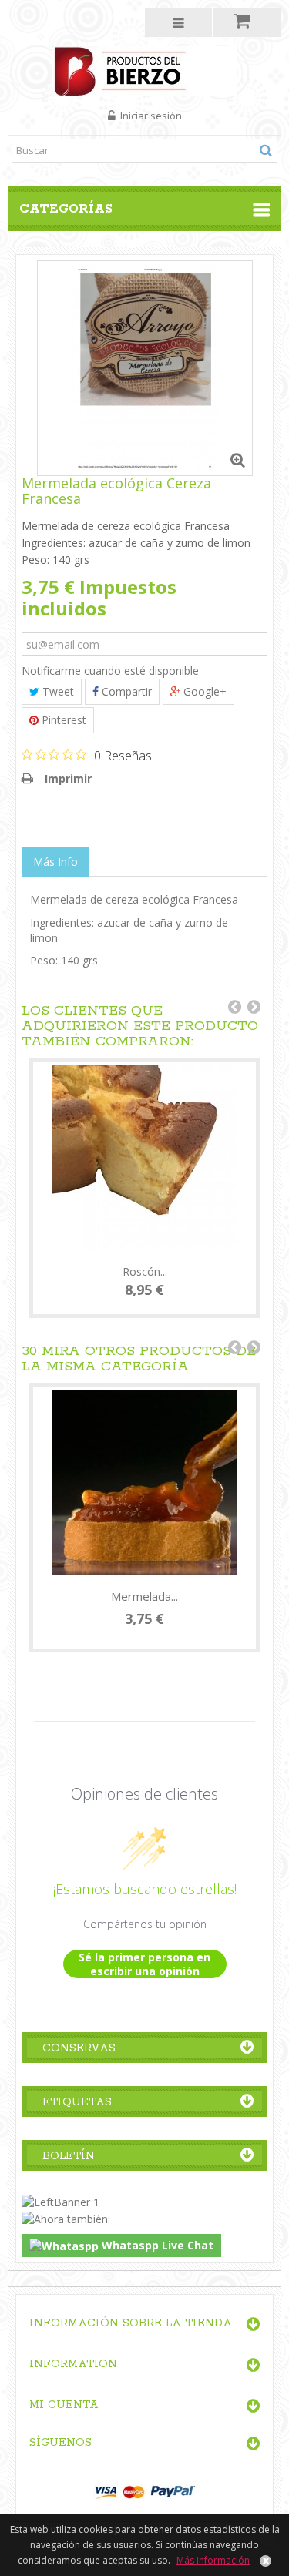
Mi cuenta (64, 2405)
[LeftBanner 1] (60, 2201)
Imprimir (68, 778)
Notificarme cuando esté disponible (110, 671)
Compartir (125, 691)
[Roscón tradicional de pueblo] (144, 1158)
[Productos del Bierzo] (144, 70)
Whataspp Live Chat (156, 2245)
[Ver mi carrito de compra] (247, 22)
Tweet (57, 691)
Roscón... (145, 1271)
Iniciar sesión (150, 116)
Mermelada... (144, 1596)
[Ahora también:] (66, 2217)
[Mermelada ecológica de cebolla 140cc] (144, 1483)
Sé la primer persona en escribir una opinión (144, 1964)
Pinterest (62, 720)
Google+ (203, 691)
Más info (55, 862)
